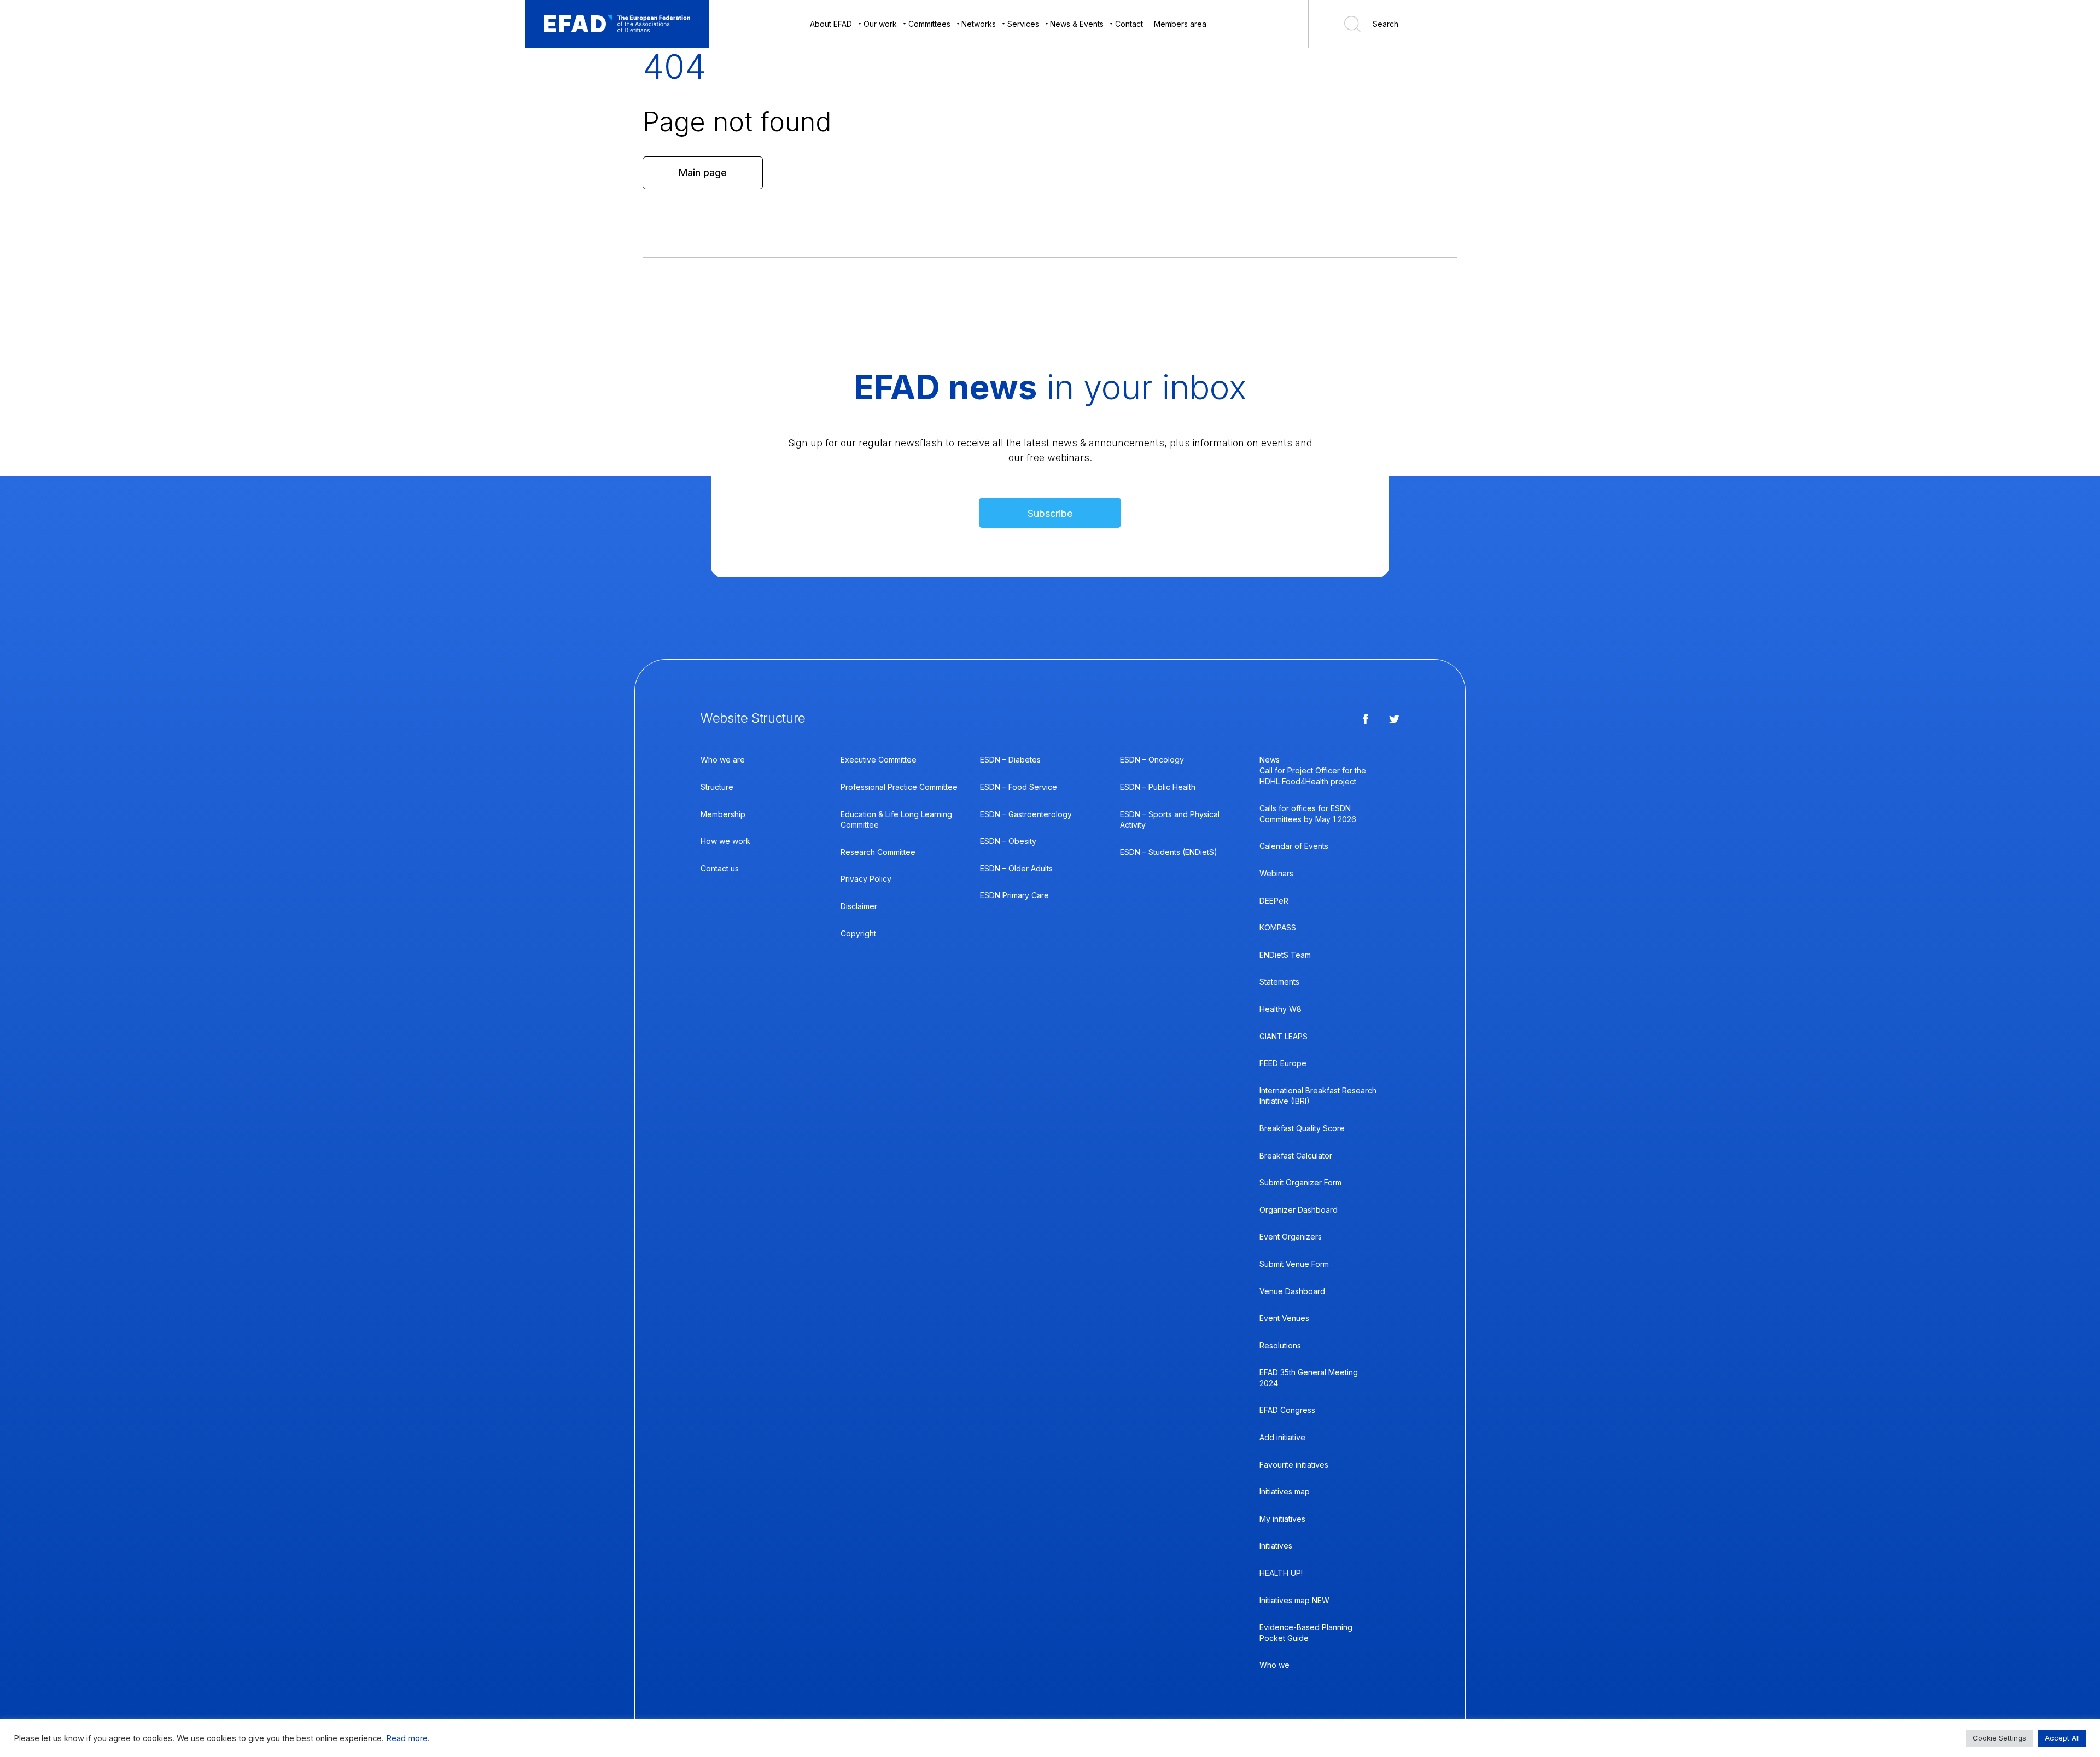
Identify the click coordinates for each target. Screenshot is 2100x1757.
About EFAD (831, 24)
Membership (723, 814)
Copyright (858, 933)
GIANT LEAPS (1284, 1036)
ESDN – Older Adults (1016, 868)
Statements (1279, 982)
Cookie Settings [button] (1999, 1738)
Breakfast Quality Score (1302, 1128)
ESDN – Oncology (1152, 760)
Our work (880, 24)
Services (1023, 24)
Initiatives (1276, 1546)
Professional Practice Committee (899, 787)
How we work (725, 841)
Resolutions (1280, 1345)
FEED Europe (1283, 1063)
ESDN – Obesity (1008, 841)
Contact (1129, 24)
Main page (703, 173)
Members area (1180, 24)
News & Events (1077, 24)
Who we (1274, 1665)
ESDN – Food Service (1019, 787)
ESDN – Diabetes (1010, 760)
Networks (979, 24)
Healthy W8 (1281, 1009)
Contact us (720, 868)
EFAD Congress (1287, 1410)
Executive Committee (879, 760)
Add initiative (1282, 1437)
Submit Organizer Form (1300, 1182)
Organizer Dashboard (1299, 1210)
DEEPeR (1274, 901)
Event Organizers (1291, 1237)
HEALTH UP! (1281, 1573)
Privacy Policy (866, 879)
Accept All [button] (2062, 1738)
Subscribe (1050, 513)
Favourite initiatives (1294, 1465)
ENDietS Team (1285, 955)
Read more (407, 1738)
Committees (929, 24)
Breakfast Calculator (1296, 1156)
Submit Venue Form (1294, 1264)
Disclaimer (859, 906)
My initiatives (1282, 1519)
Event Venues (1284, 1318)
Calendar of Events (1294, 846)
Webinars (1276, 873)
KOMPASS (1278, 927)
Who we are (723, 760)
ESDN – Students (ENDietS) (1169, 852)
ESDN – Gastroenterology (1026, 814)
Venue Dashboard (1292, 1291)
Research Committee (878, 852)
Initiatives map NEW (1294, 1600)
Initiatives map (1285, 1491)
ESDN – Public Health (1158, 787)
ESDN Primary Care (1014, 895)
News (1270, 760)
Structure (717, 787)
